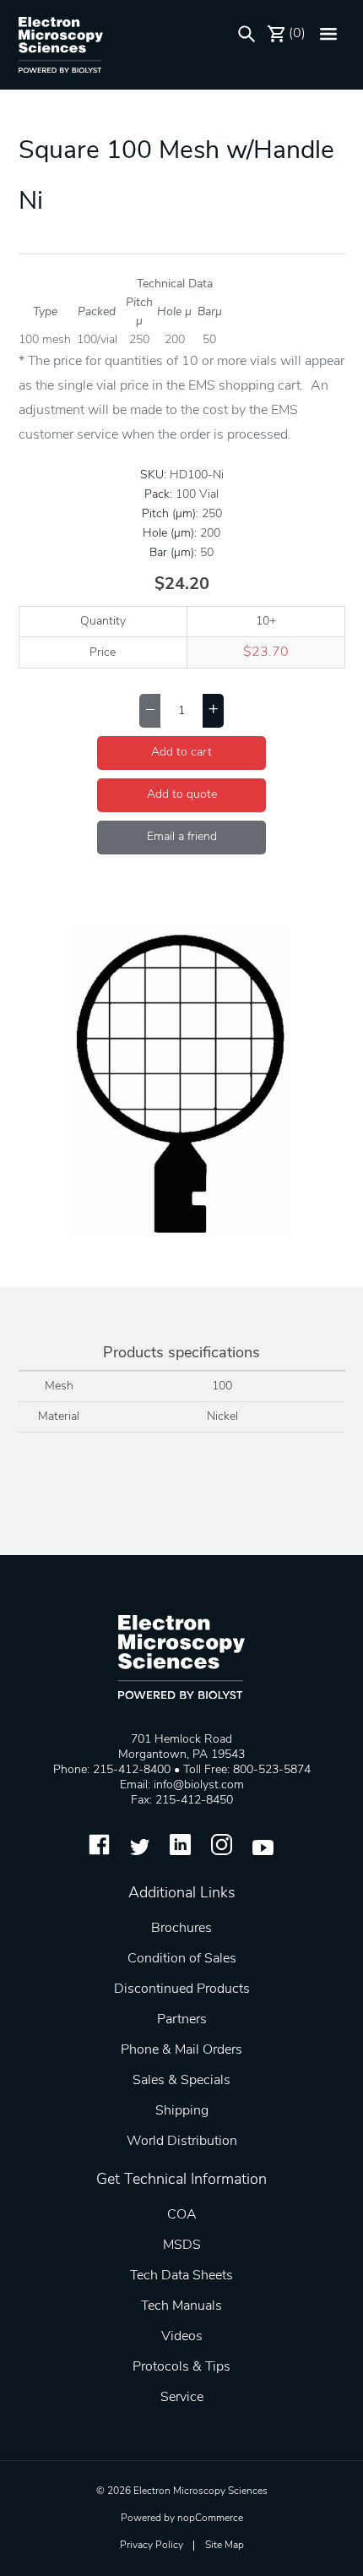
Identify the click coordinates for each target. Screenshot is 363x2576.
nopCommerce (210, 2519)
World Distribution (182, 2142)
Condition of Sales (182, 1959)
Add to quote (182, 795)
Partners (182, 2020)
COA (182, 2215)
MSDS (182, 2246)
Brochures (181, 1929)
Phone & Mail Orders (181, 2050)
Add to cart (181, 753)
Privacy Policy (152, 2546)
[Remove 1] (150, 711)
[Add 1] (213, 711)
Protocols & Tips (181, 2367)
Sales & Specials (181, 2081)
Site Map (225, 2546)
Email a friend (182, 837)
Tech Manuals (181, 2306)
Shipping (182, 2111)
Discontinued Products (182, 1989)
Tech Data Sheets (181, 2276)
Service (182, 2398)
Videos (182, 2337)
